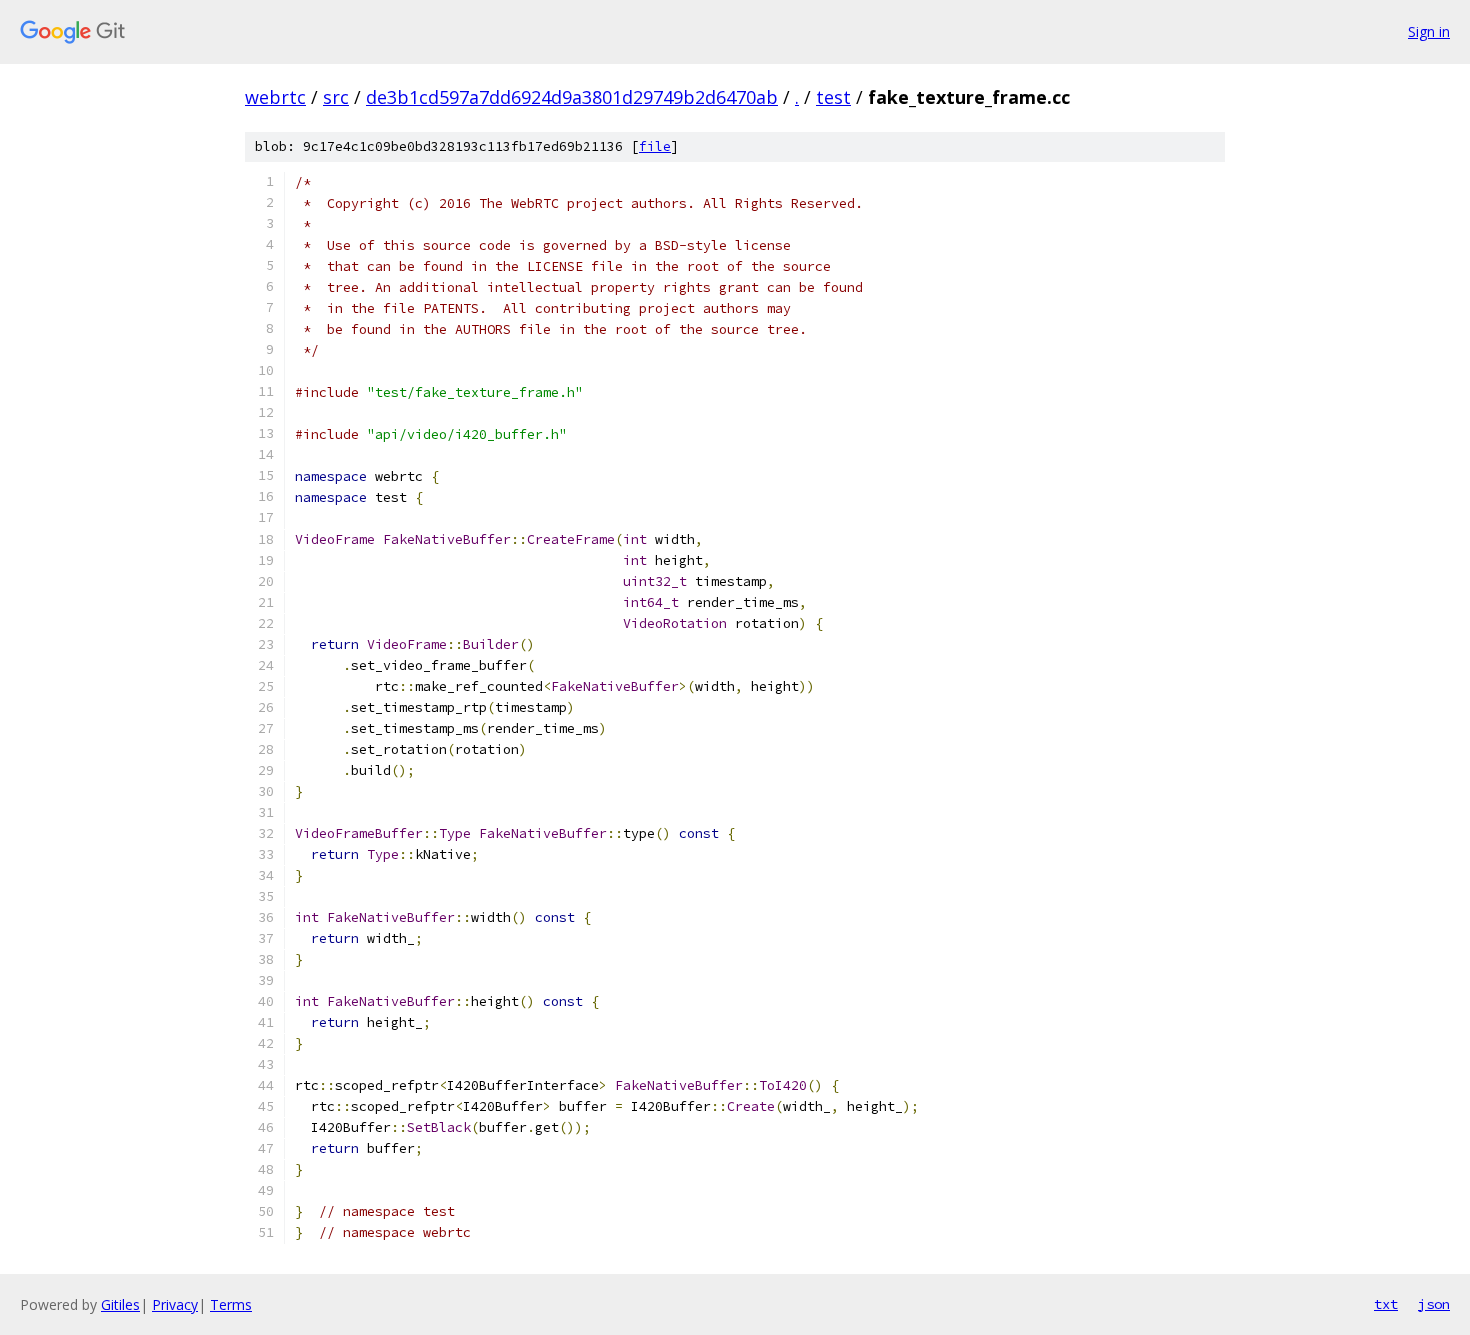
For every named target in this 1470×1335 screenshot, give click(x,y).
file (655, 146)
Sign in (1429, 31)
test (833, 97)
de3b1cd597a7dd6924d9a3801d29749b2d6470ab (572, 97)
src (336, 97)
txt (1386, 1304)
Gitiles (120, 1304)
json (1434, 1304)
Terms (231, 1304)
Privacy (175, 1304)
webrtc (275, 97)
